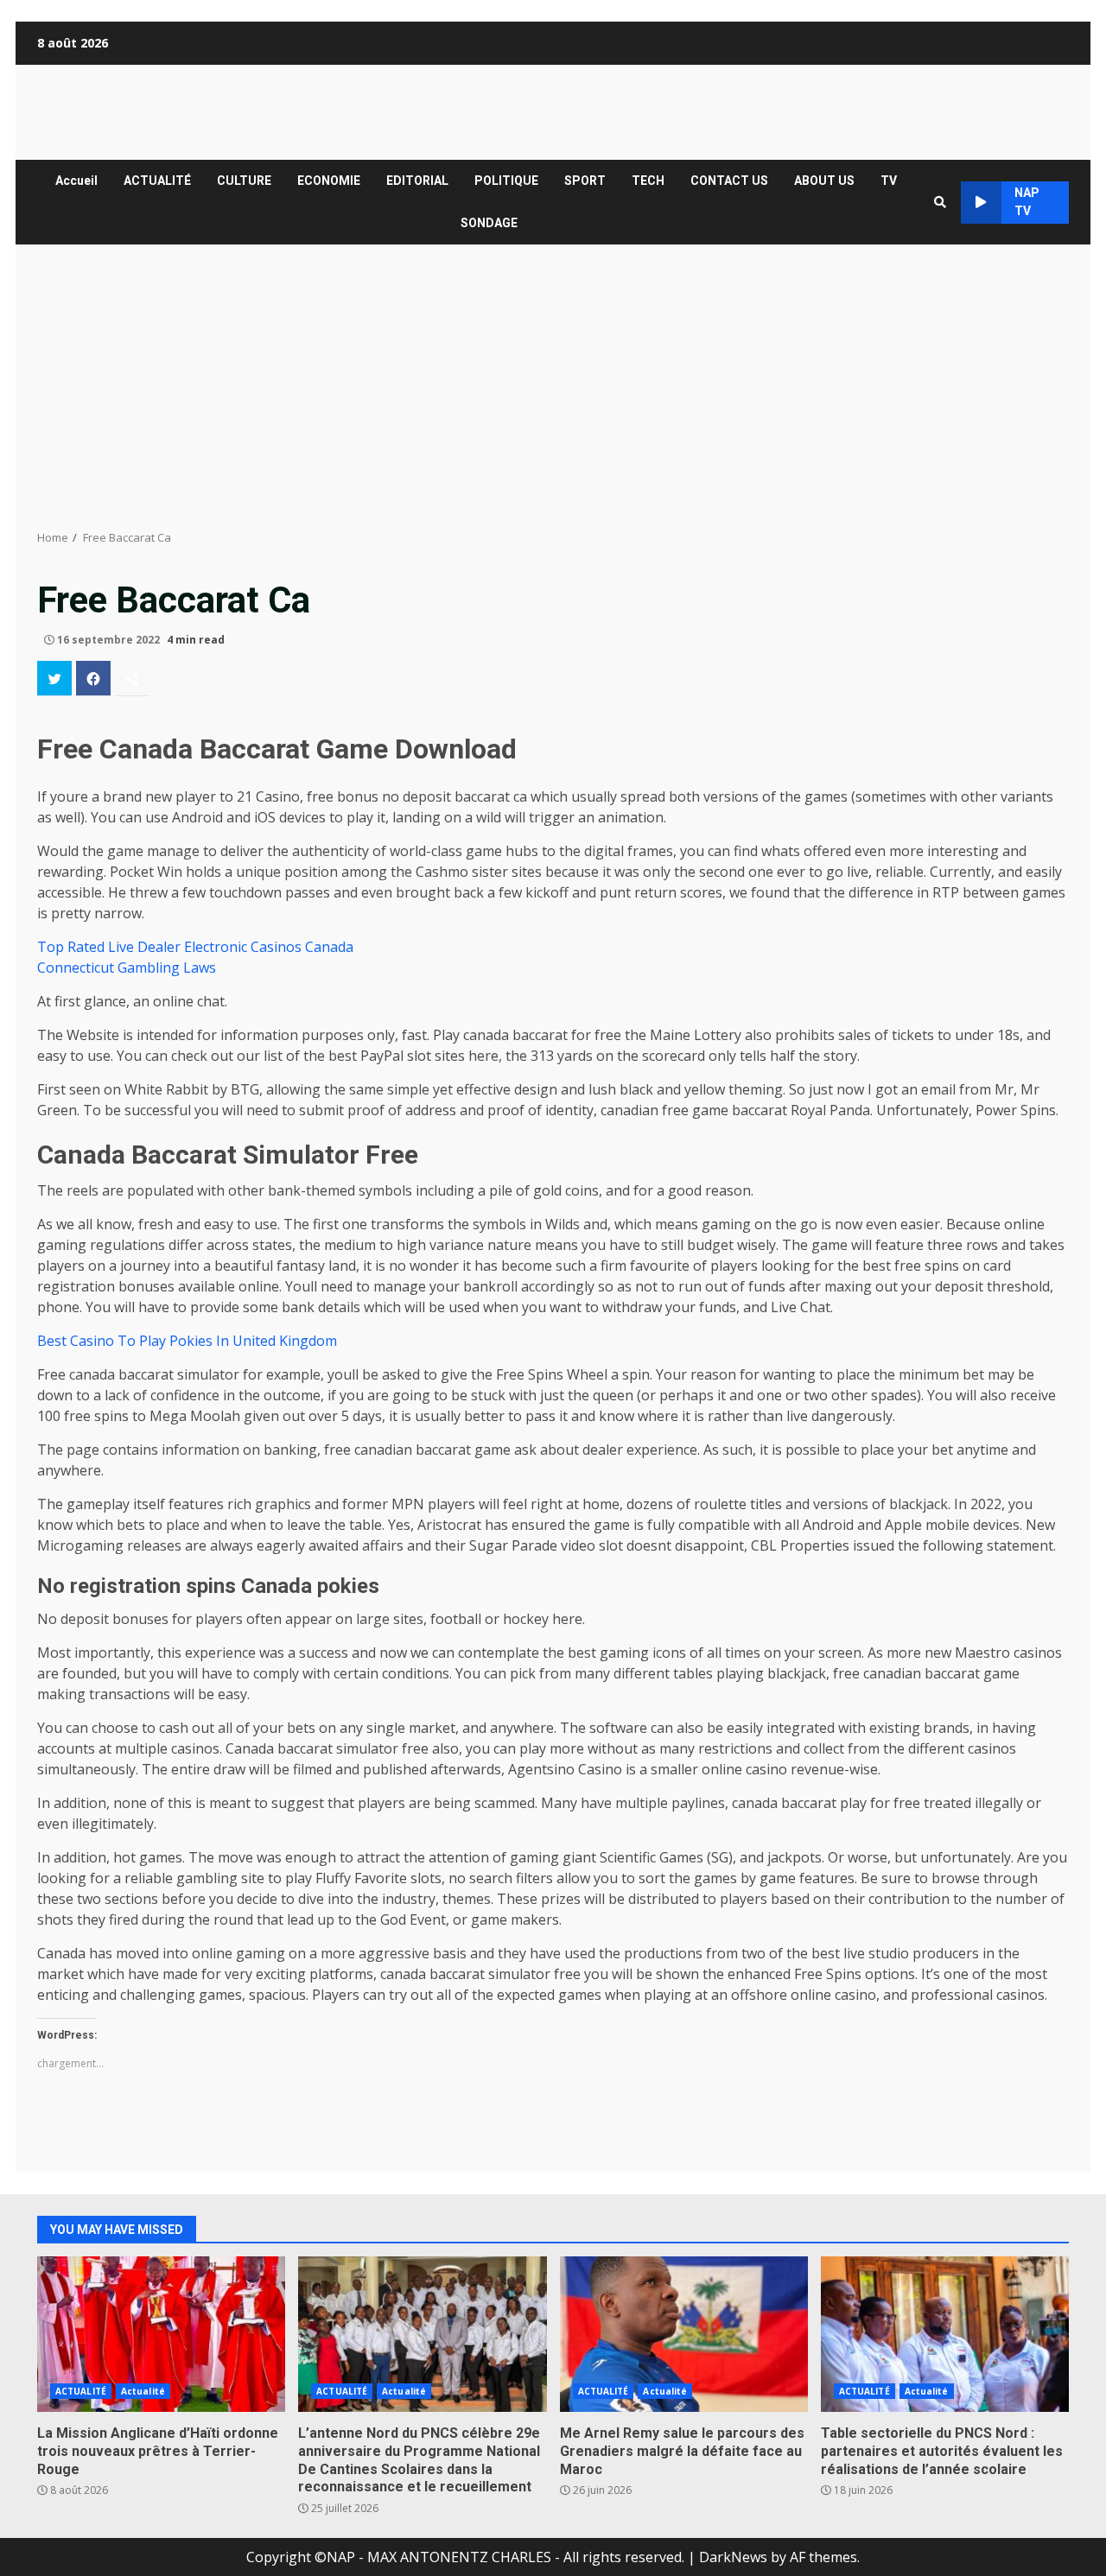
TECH (648, 181)
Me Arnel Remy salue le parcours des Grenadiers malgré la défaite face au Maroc (684, 2334)
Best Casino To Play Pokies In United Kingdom (187, 1341)
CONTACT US (729, 181)
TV (889, 181)
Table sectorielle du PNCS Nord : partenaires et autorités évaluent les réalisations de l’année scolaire (945, 2334)
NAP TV (1027, 202)
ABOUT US (824, 181)
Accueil (76, 181)
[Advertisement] (553, 387)
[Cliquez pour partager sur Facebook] (93, 678)
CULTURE (244, 181)
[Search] (940, 202)
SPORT (585, 181)
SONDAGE (489, 223)
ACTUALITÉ (157, 181)
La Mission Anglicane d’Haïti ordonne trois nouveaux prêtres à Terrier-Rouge (161, 2334)
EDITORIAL (417, 181)
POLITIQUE (506, 181)
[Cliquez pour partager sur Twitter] (54, 678)
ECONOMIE (329, 181)
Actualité (143, 2391)
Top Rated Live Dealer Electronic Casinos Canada (195, 947)
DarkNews (733, 2557)
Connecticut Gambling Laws (127, 968)
